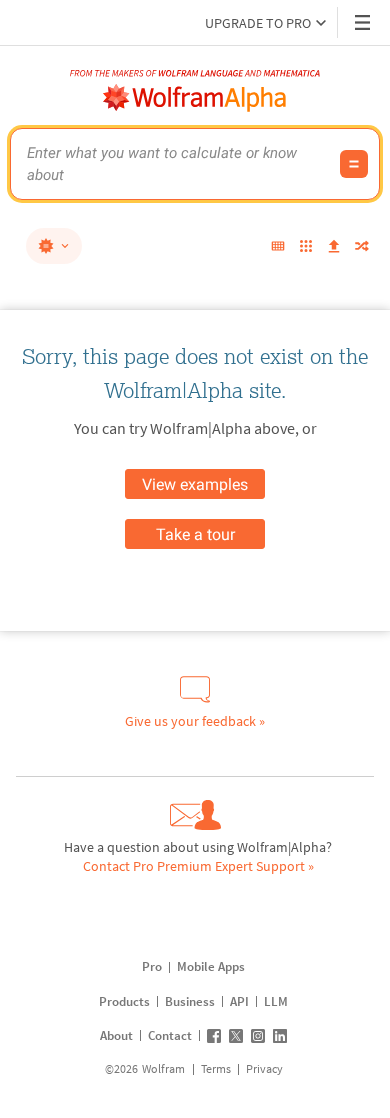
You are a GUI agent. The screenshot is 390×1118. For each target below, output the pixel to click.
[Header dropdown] (364, 22)
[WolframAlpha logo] (195, 98)
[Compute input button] (354, 164)
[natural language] (54, 246)
